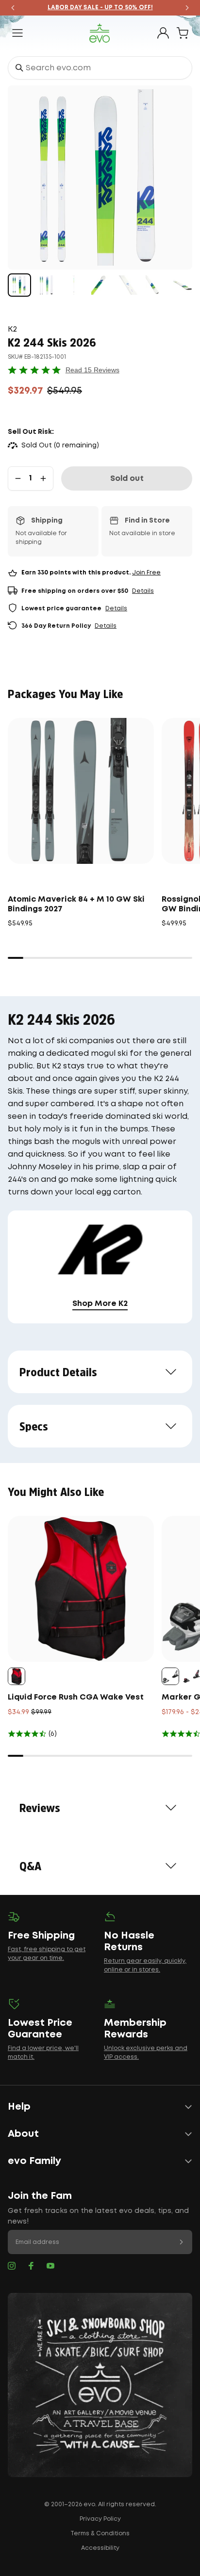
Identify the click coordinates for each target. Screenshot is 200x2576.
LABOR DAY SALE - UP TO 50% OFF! (100, 8)
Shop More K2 (100, 1304)
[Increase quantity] (43, 478)
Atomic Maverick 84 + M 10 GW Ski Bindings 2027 (76, 904)
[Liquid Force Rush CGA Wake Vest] (81, 1589)
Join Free (146, 573)
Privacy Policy (100, 2519)
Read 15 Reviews (92, 370)
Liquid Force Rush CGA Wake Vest (76, 1697)
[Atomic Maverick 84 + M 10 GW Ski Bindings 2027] (81, 791)
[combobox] (100, 68)
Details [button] (143, 591)
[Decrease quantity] (18, 478)
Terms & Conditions (100, 2534)
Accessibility (100, 2548)
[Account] (163, 33)
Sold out (127, 479)
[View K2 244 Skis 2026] (19, 285)
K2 (12, 329)
